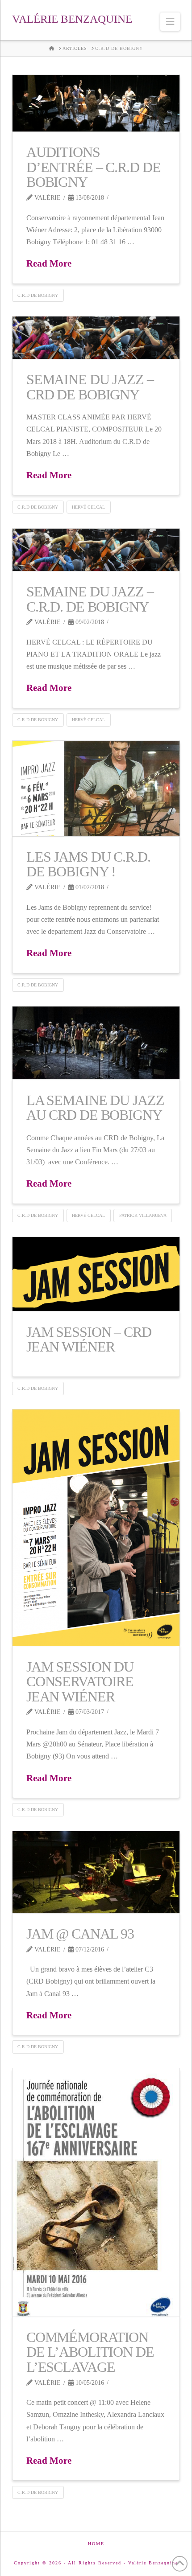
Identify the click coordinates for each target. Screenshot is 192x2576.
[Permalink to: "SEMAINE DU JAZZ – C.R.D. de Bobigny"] (96, 550)
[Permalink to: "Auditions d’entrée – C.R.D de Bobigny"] (96, 103)
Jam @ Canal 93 (80, 1934)
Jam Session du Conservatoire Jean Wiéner (80, 1682)
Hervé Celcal (88, 507)
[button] (170, 22)
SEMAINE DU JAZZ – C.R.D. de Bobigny (90, 599)
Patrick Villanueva (143, 1215)
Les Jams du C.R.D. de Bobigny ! (88, 864)
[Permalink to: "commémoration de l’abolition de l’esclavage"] (96, 2192)
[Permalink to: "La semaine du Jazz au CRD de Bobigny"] (96, 1043)
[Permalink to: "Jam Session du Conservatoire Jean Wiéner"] (96, 1528)
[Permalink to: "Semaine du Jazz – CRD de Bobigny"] (96, 338)
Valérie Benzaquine (72, 19)
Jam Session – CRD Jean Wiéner (89, 1339)
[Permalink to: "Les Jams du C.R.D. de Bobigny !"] (96, 789)
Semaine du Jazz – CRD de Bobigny (90, 387)
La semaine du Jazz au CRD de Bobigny (95, 1108)
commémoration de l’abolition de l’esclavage (90, 2352)
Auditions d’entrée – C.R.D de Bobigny (94, 167)
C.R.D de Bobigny (38, 295)
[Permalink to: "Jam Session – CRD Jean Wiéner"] (96, 1274)
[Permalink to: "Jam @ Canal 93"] (96, 1872)
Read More (49, 263)
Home (96, 2544)
